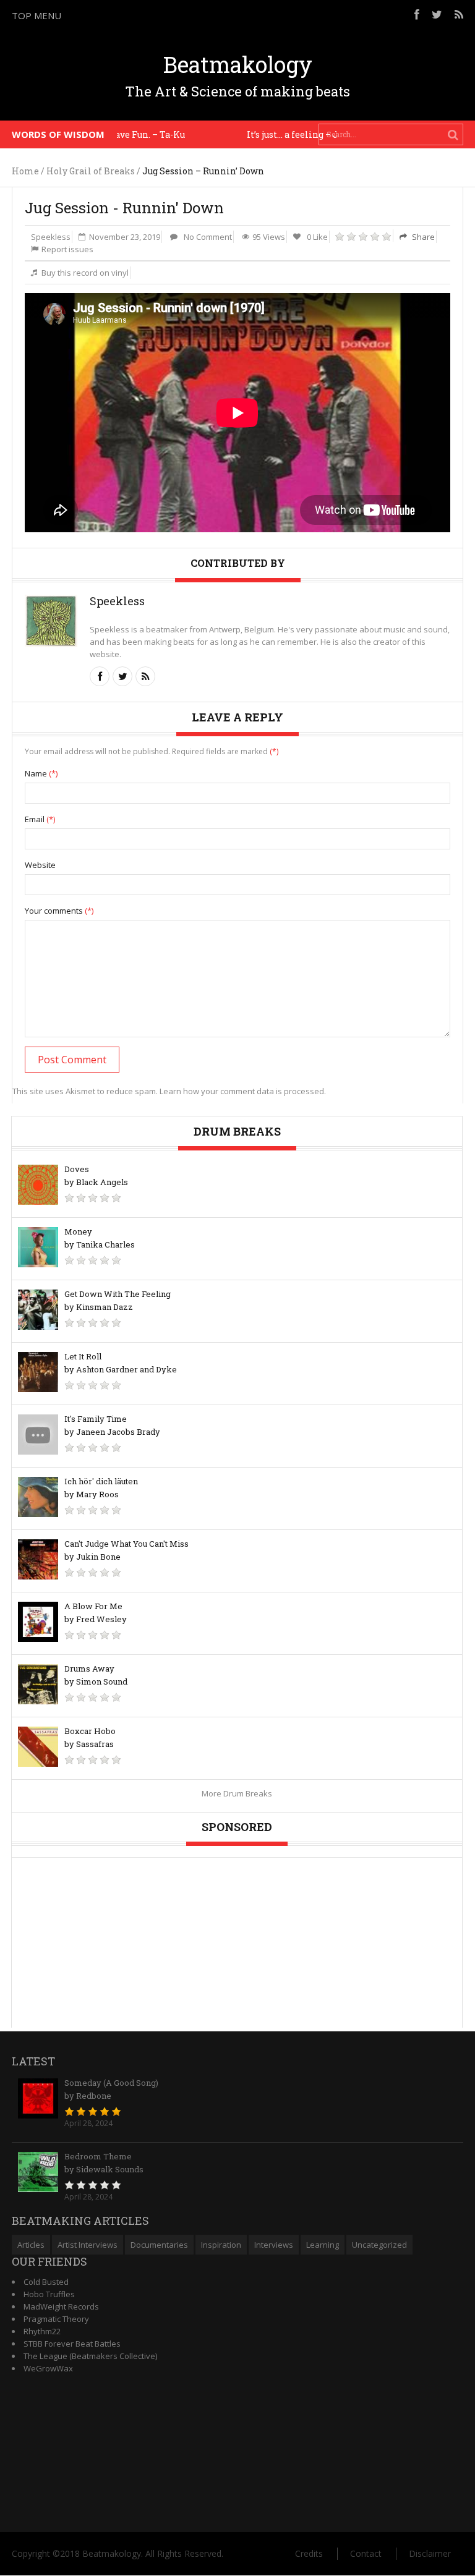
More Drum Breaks (237, 1793)
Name (41, 773)
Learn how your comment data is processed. (243, 1091)
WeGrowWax (48, 2368)
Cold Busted (46, 2282)
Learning (323, 2245)
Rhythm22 (42, 2331)
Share (422, 237)
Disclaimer (430, 2553)
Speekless (51, 237)
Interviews (274, 2245)
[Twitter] (437, 14)
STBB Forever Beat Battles (72, 2344)
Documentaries (159, 2245)
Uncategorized (379, 2245)
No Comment (208, 237)
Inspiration (221, 2245)
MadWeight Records (61, 2306)
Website (40, 865)
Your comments (59, 911)
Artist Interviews (88, 2245)
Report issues (67, 249)
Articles (31, 2245)
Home (25, 171)
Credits (309, 2553)
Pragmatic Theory (56, 2319)
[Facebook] (417, 14)
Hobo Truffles (49, 2294)
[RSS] (459, 14)
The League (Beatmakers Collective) (90, 2356)
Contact (366, 2553)
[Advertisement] (330, 163)
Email (40, 819)
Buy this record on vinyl (85, 273)
